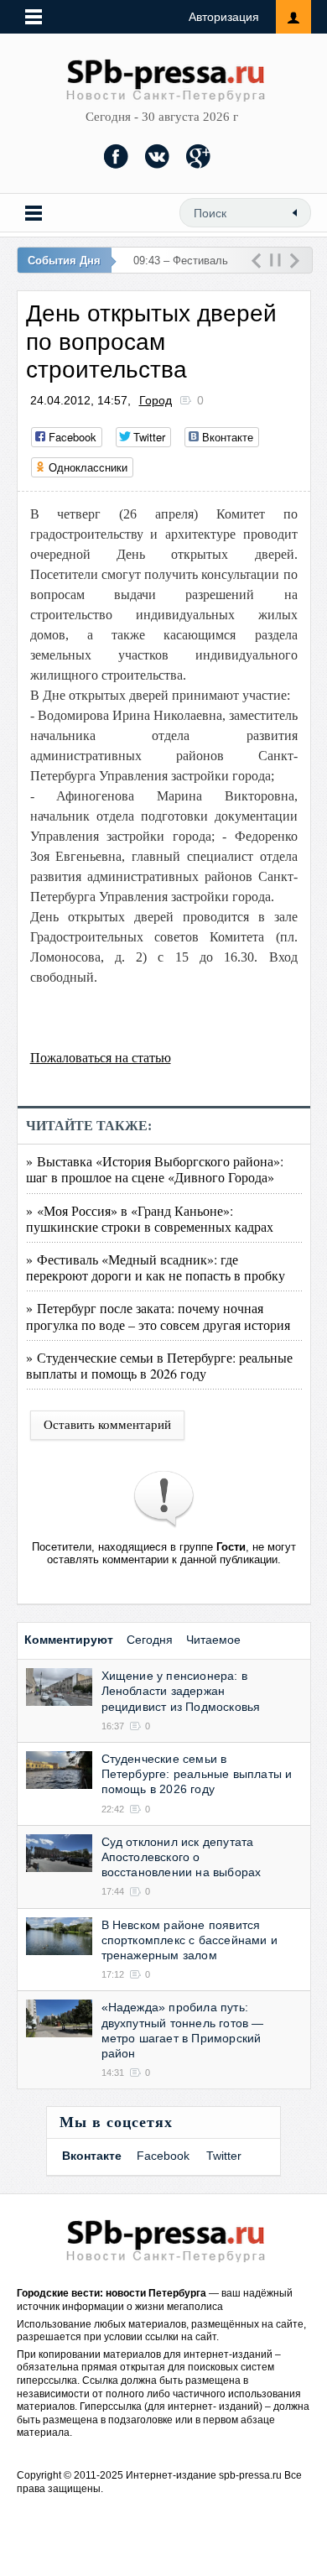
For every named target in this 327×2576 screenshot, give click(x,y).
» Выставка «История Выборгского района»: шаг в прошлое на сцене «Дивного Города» (155, 1169)
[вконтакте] (158, 156)
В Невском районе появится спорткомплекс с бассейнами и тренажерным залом (190, 1940)
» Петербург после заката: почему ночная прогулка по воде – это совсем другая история (158, 1316)
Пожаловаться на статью (101, 1058)
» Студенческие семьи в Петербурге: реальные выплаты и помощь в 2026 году (159, 1365)
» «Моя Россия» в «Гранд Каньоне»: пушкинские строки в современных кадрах (150, 1218)
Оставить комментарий (107, 1425)
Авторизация (224, 17)
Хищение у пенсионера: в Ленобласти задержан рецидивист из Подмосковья (181, 1691)
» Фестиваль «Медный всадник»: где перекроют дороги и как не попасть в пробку (156, 1267)
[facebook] (117, 156)
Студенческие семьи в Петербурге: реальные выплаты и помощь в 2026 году (197, 1774)
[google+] (199, 156)
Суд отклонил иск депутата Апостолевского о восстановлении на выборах (182, 1857)
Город (156, 400)
